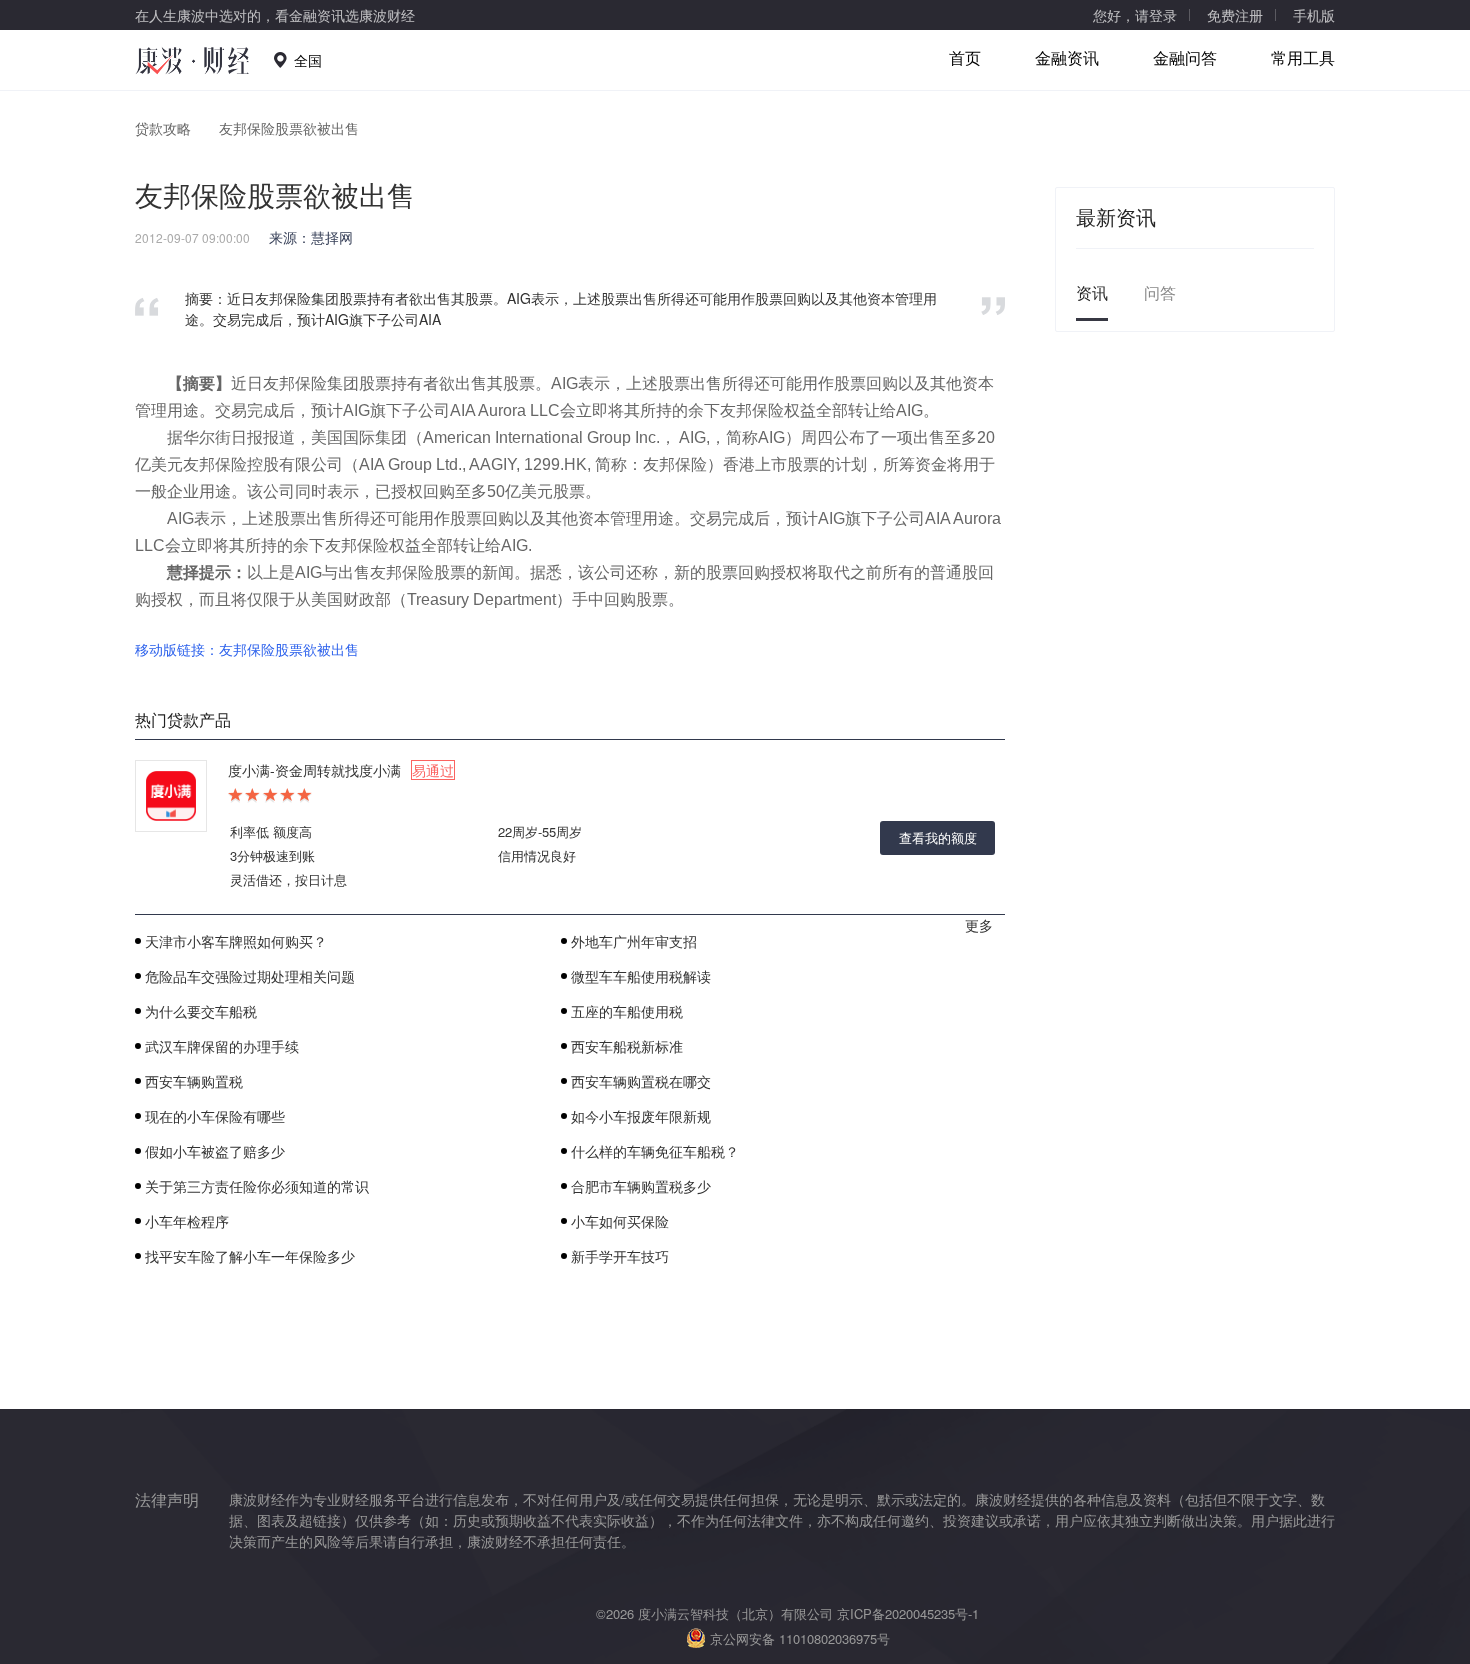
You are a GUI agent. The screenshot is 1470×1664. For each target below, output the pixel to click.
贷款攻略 (163, 128)
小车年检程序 (187, 1221)
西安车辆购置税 (194, 1081)
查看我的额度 (938, 837)
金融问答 (1185, 57)
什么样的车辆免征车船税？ (655, 1151)
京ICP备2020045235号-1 (908, 1613)
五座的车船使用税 (627, 1011)
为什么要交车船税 (201, 1011)
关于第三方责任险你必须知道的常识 (257, 1186)
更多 (979, 925)
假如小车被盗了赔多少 (215, 1151)
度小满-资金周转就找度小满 (341, 770)
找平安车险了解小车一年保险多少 (250, 1256)
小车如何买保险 (620, 1221)
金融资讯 (1067, 57)
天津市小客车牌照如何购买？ (236, 941)
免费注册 (1235, 15)
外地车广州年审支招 (634, 941)
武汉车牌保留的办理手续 (222, 1046)
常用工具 (1303, 57)
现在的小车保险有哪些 (215, 1116)
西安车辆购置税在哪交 (641, 1081)
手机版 (1314, 15)
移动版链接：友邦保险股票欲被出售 (247, 649)
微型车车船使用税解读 (641, 976)
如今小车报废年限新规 (641, 1116)
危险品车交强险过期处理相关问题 (250, 976)
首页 (965, 57)
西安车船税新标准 (627, 1046)
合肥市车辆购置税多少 (641, 1186)
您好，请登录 (1135, 15)
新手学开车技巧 (620, 1256)
